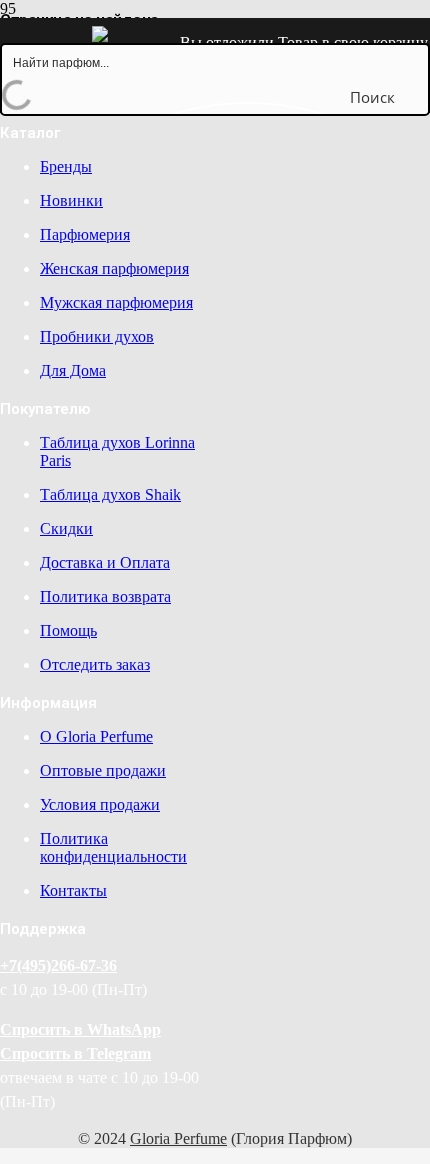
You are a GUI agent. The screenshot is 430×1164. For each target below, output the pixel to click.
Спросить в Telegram (75, 1053)
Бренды (66, 166)
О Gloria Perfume (96, 736)
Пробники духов (97, 336)
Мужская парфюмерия (116, 302)
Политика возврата (105, 596)
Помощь (68, 630)
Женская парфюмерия (114, 268)
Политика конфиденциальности (113, 847)
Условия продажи (100, 804)
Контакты (73, 890)
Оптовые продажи (103, 770)
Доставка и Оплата (105, 562)
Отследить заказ (95, 664)
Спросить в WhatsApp (80, 1029)
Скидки (66, 528)
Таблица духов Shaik (110, 494)
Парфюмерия (85, 234)
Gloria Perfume (178, 1138)
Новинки (71, 200)
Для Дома (73, 370)
